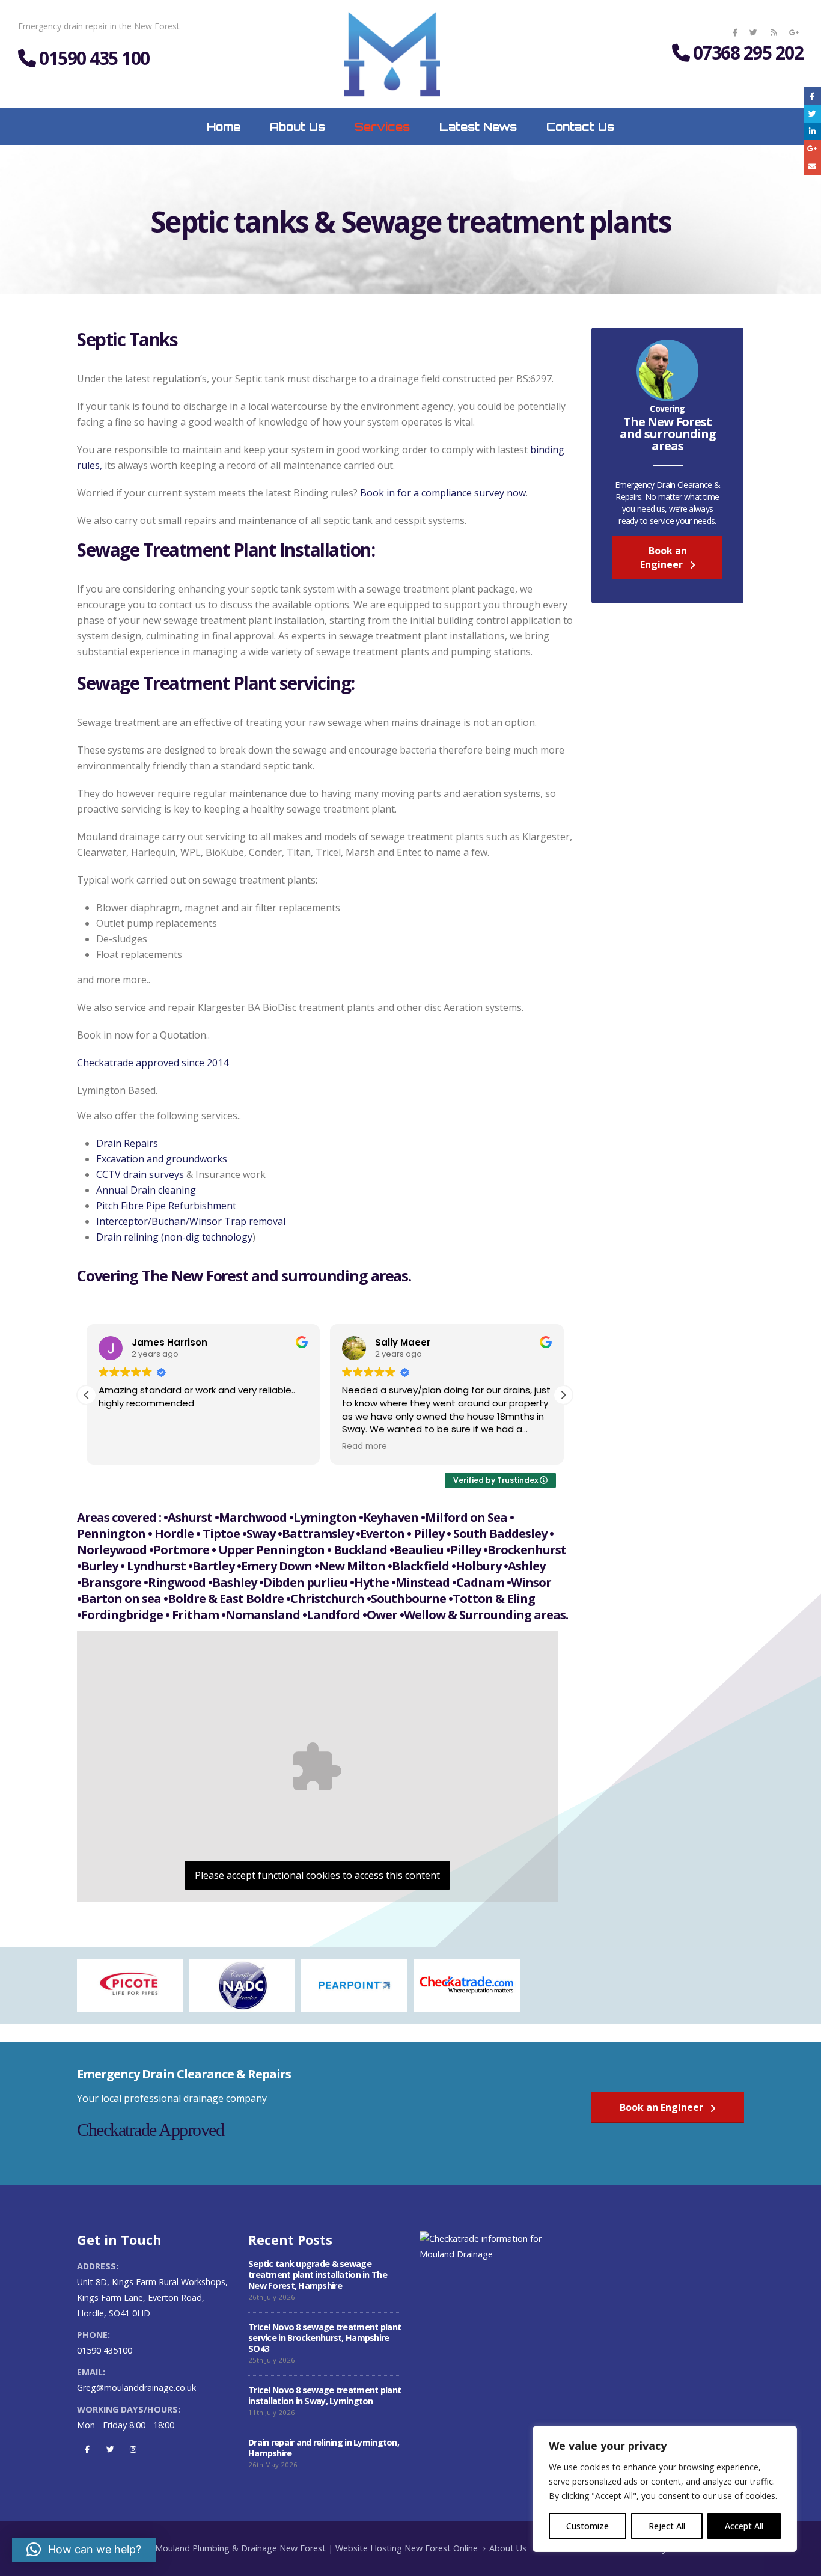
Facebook (87, 2449)
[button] (563, 1395)
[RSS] (774, 32)
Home (224, 127)
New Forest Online (441, 2548)
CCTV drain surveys (140, 1174)
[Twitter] (753, 32)
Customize (588, 2526)
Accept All (744, 2526)
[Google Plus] (794, 32)
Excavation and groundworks (162, 1159)
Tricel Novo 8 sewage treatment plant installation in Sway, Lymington (325, 2395)
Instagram (133, 2449)
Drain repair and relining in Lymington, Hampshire (324, 2448)
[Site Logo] (392, 54)
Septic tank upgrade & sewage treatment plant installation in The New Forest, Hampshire (318, 2275)
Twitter (110, 2449)
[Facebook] (735, 32)
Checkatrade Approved (150, 2130)
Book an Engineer (664, 557)
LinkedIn (812, 131)
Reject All (667, 2526)
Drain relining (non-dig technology (174, 1237)
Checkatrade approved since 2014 (153, 1063)
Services (382, 127)
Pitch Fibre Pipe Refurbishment (166, 1206)
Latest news (478, 127)
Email (812, 166)
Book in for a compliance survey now (443, 493)
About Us (298, 127)
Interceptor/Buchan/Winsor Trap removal (191, 1221)
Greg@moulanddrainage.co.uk (136, 2388)
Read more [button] (365, 1447)
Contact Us (580, 127)
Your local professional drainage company (172, 2098)
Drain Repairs (127, 1143)
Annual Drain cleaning (146, 1190)
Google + (812, 149)
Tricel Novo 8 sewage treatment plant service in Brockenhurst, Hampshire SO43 (325, 2338)
